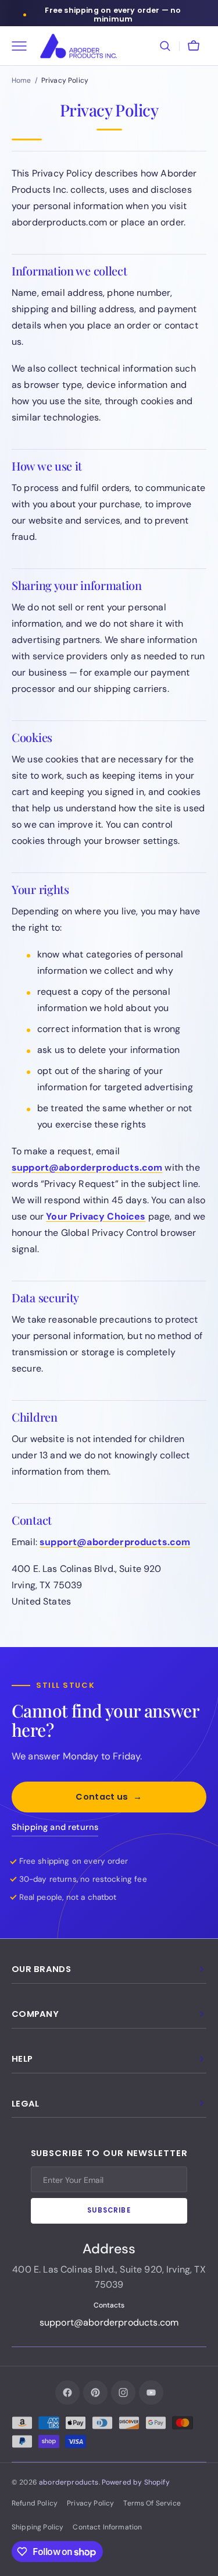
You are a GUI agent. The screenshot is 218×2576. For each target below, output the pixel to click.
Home (22, 80)
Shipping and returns (55, 1827)
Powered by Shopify (136, 2482)
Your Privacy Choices (96, 1216)
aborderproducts (69, 2482)
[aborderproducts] (78, 46)
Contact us (109, 1797)
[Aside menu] (23, 46)
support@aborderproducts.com (87, 1167)
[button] (165, 46)
